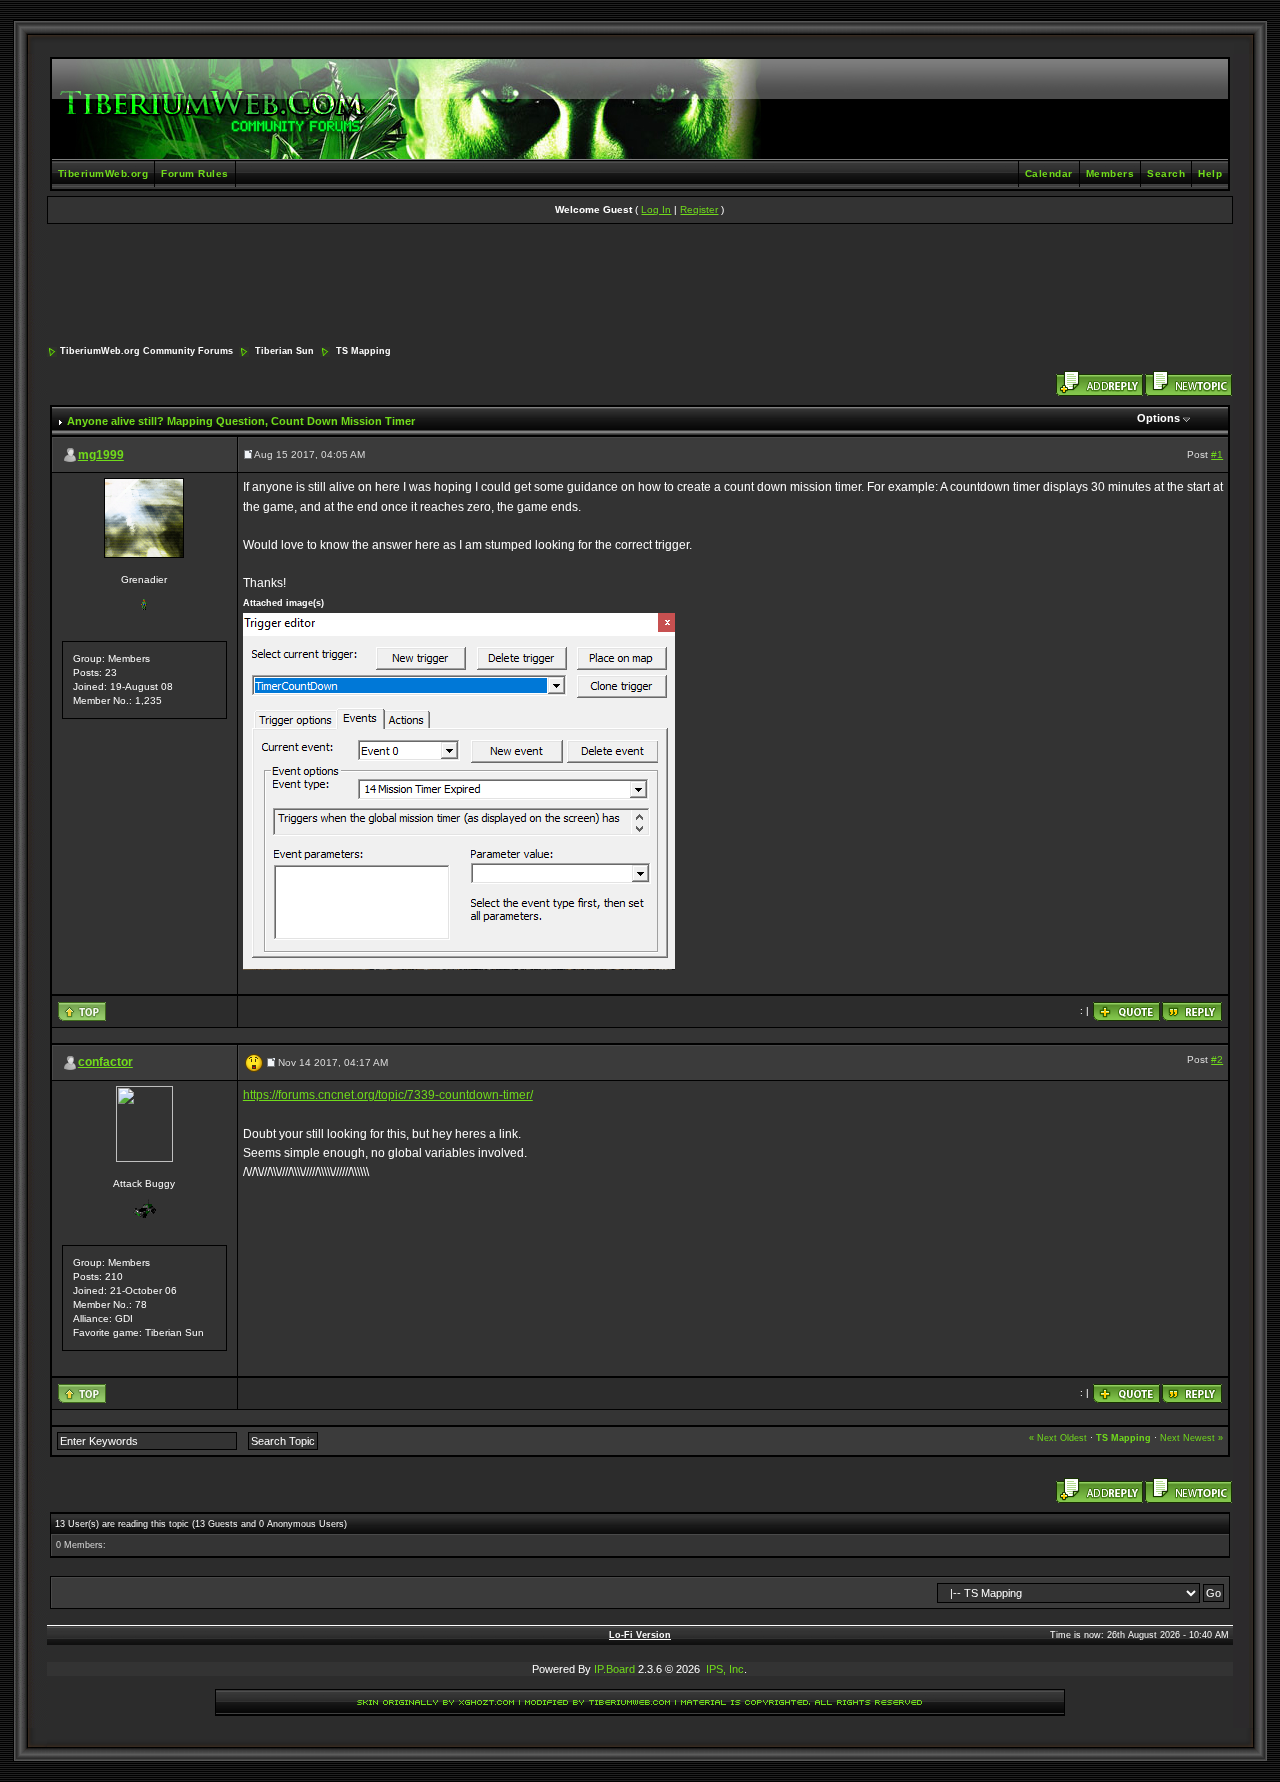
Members (1110, 173)
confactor (105, 1062)
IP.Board (614, 1669)
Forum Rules (195, 173)
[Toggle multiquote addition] (1126, 1010)
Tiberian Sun (284, 351)
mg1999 (101, 455)
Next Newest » (1191, 1438)
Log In (656, 209)
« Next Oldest (1058, 1438)
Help (1210, 173)
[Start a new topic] (1188, 383)
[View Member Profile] (144, 517)
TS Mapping (363, 351)
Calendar (1049, 173)
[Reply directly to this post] (1192, 1010)
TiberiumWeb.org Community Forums (146, 351)
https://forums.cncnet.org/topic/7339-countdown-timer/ (388, 1095)
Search (1166, 173)
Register (699, 209)
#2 (1217, 1059)
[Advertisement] (640, 286)
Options (1158, 418)
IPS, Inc (725, 1669)
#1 (1217, 454)
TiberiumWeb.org (103, 173)
